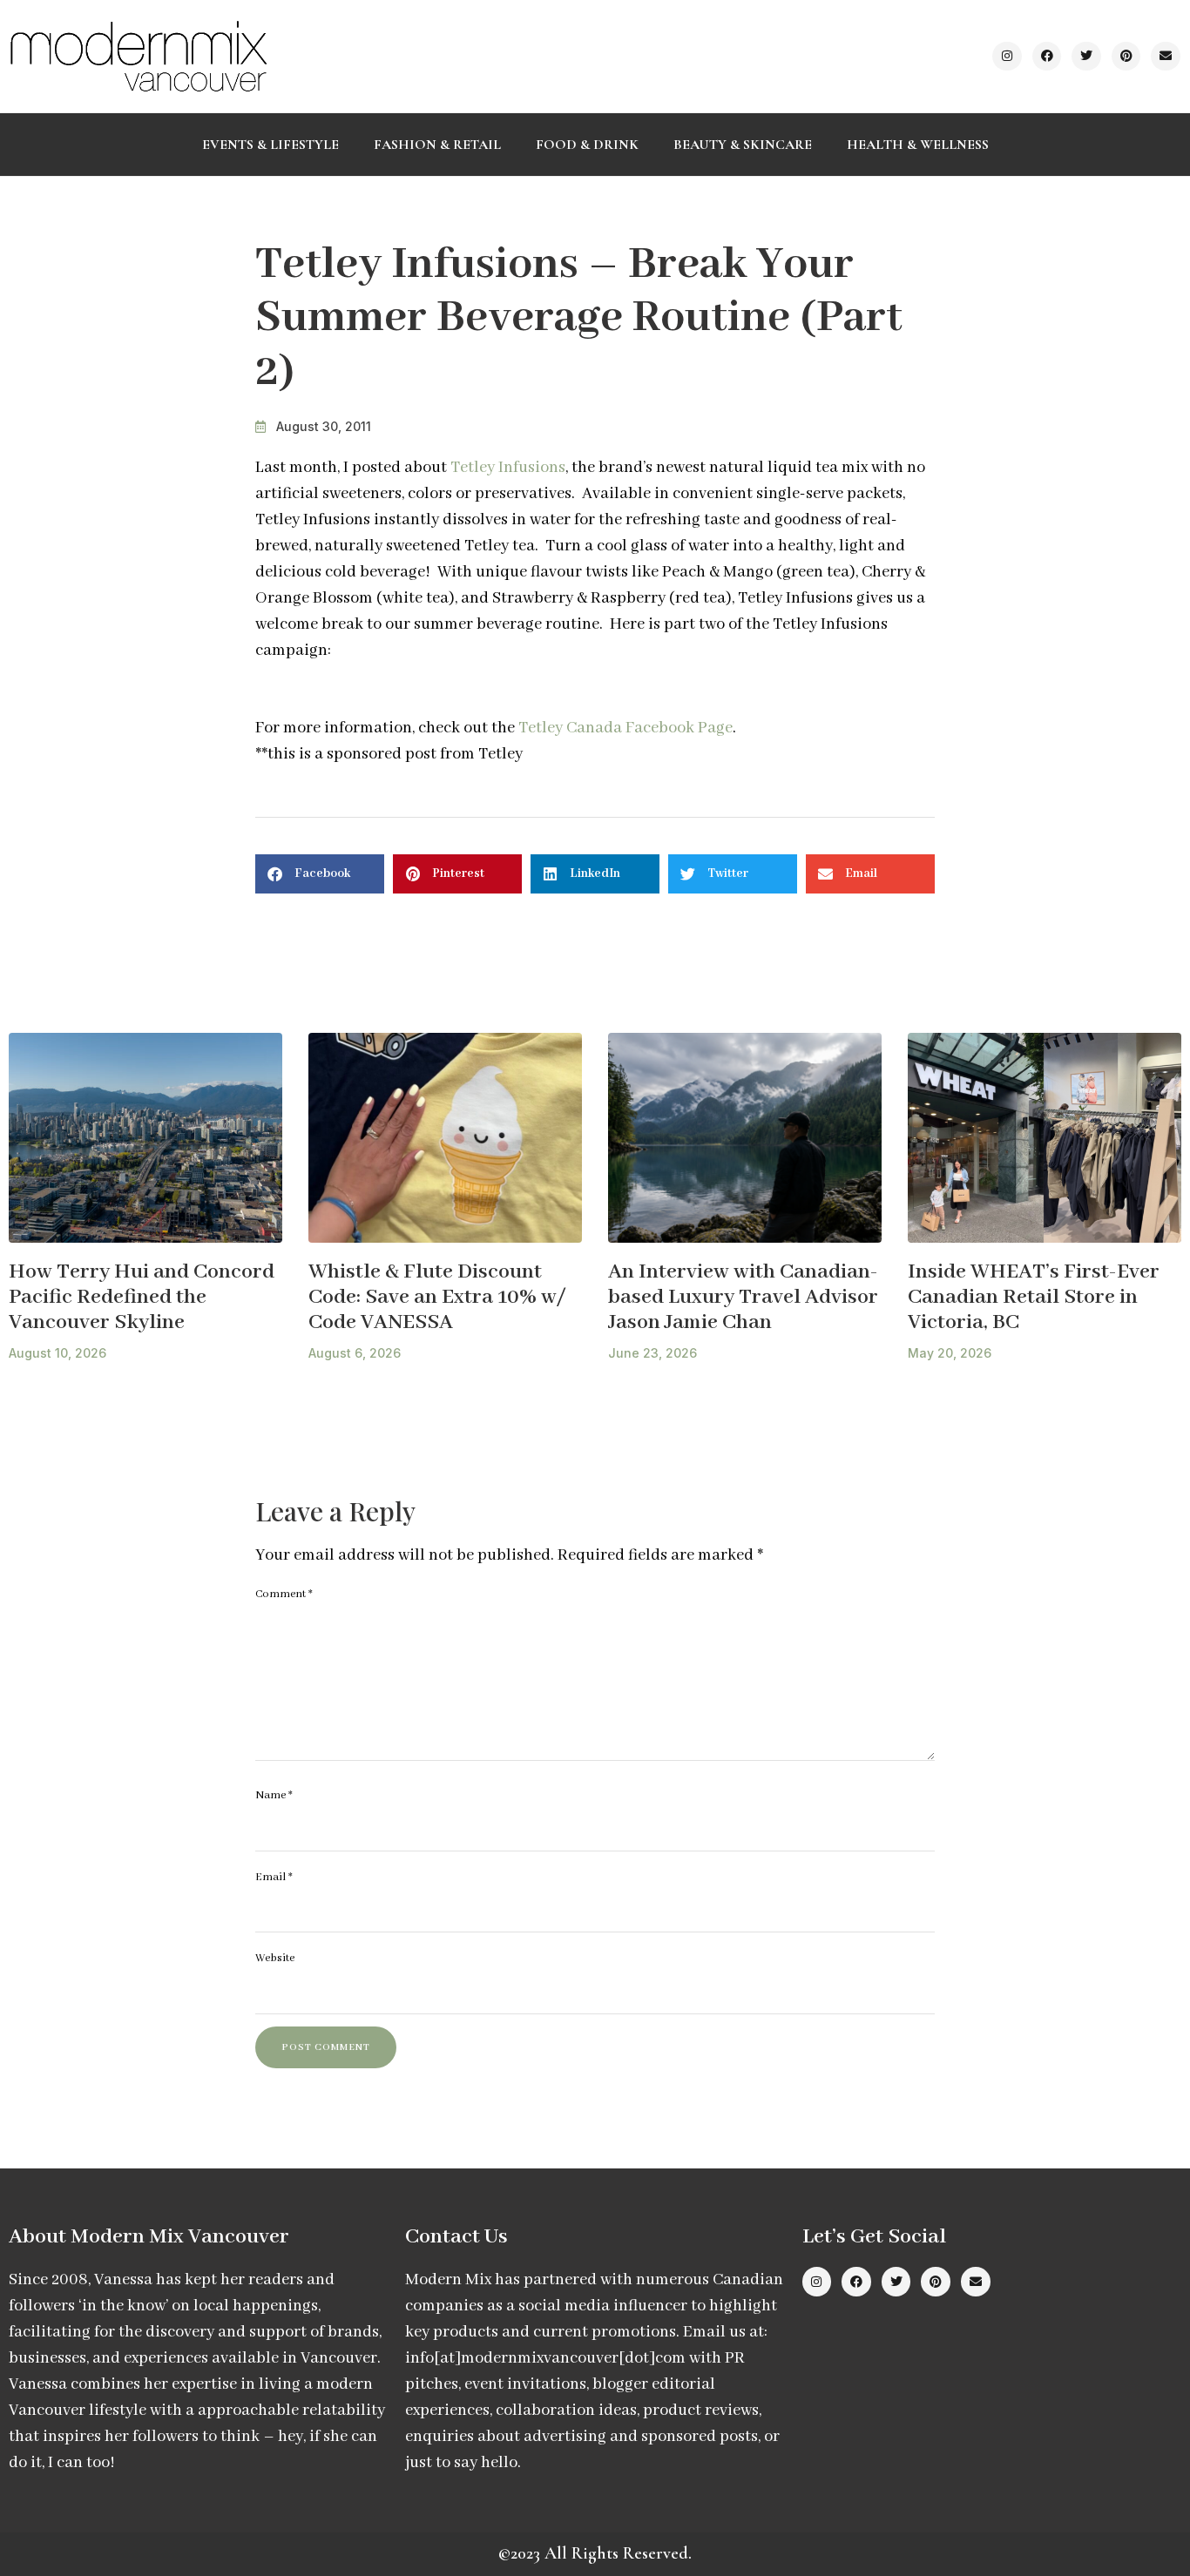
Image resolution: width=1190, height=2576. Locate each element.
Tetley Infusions (508, 468)
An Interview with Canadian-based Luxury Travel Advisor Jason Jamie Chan (743, 1297)
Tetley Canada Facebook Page (625, 728)
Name (274, 1795)
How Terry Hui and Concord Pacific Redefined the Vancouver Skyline (142, 1297)
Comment (284, 1594)
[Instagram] (1007, 57)
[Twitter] (1086, 57)
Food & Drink (587, 145)
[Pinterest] (1126, 57)
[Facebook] (1047, 57)
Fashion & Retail (437, 145)
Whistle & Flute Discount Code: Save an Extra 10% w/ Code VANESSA (437, 1297)
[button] (320, 874)
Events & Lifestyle (270, 145)
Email (274, 1877)
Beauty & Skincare (743, 145)
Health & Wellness (918, 145)
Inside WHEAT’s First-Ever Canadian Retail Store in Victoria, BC (1034, 1297)
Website (275, 1958)
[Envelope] (1166, 57)
